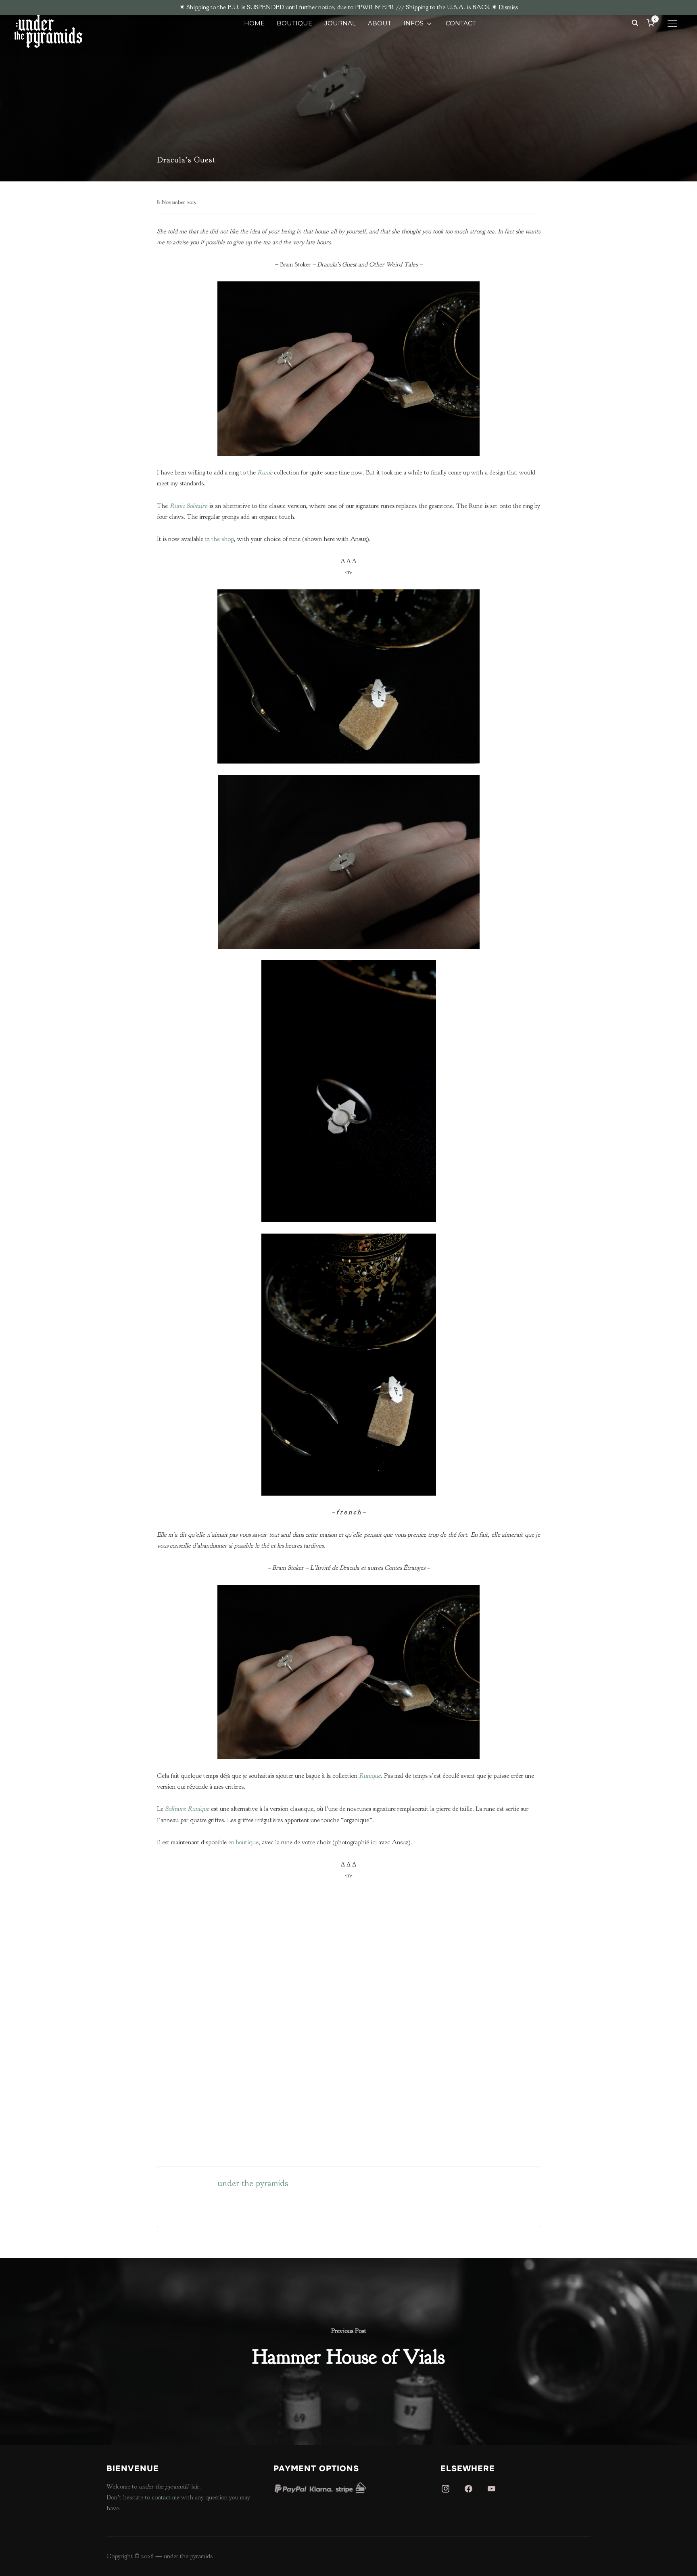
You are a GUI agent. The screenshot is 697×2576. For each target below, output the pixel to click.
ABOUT (380, 23)
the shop (223, 539)
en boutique (243, 1842)
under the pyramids (253, 2183)
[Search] (635, 22)
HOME (254, 23)
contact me (166, 2497)
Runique (370, 1776)
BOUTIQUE (294, 23)
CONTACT (461, 23)
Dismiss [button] (508, 7)
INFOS (413, 23)
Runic (265, 472)
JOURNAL (340, 23)
